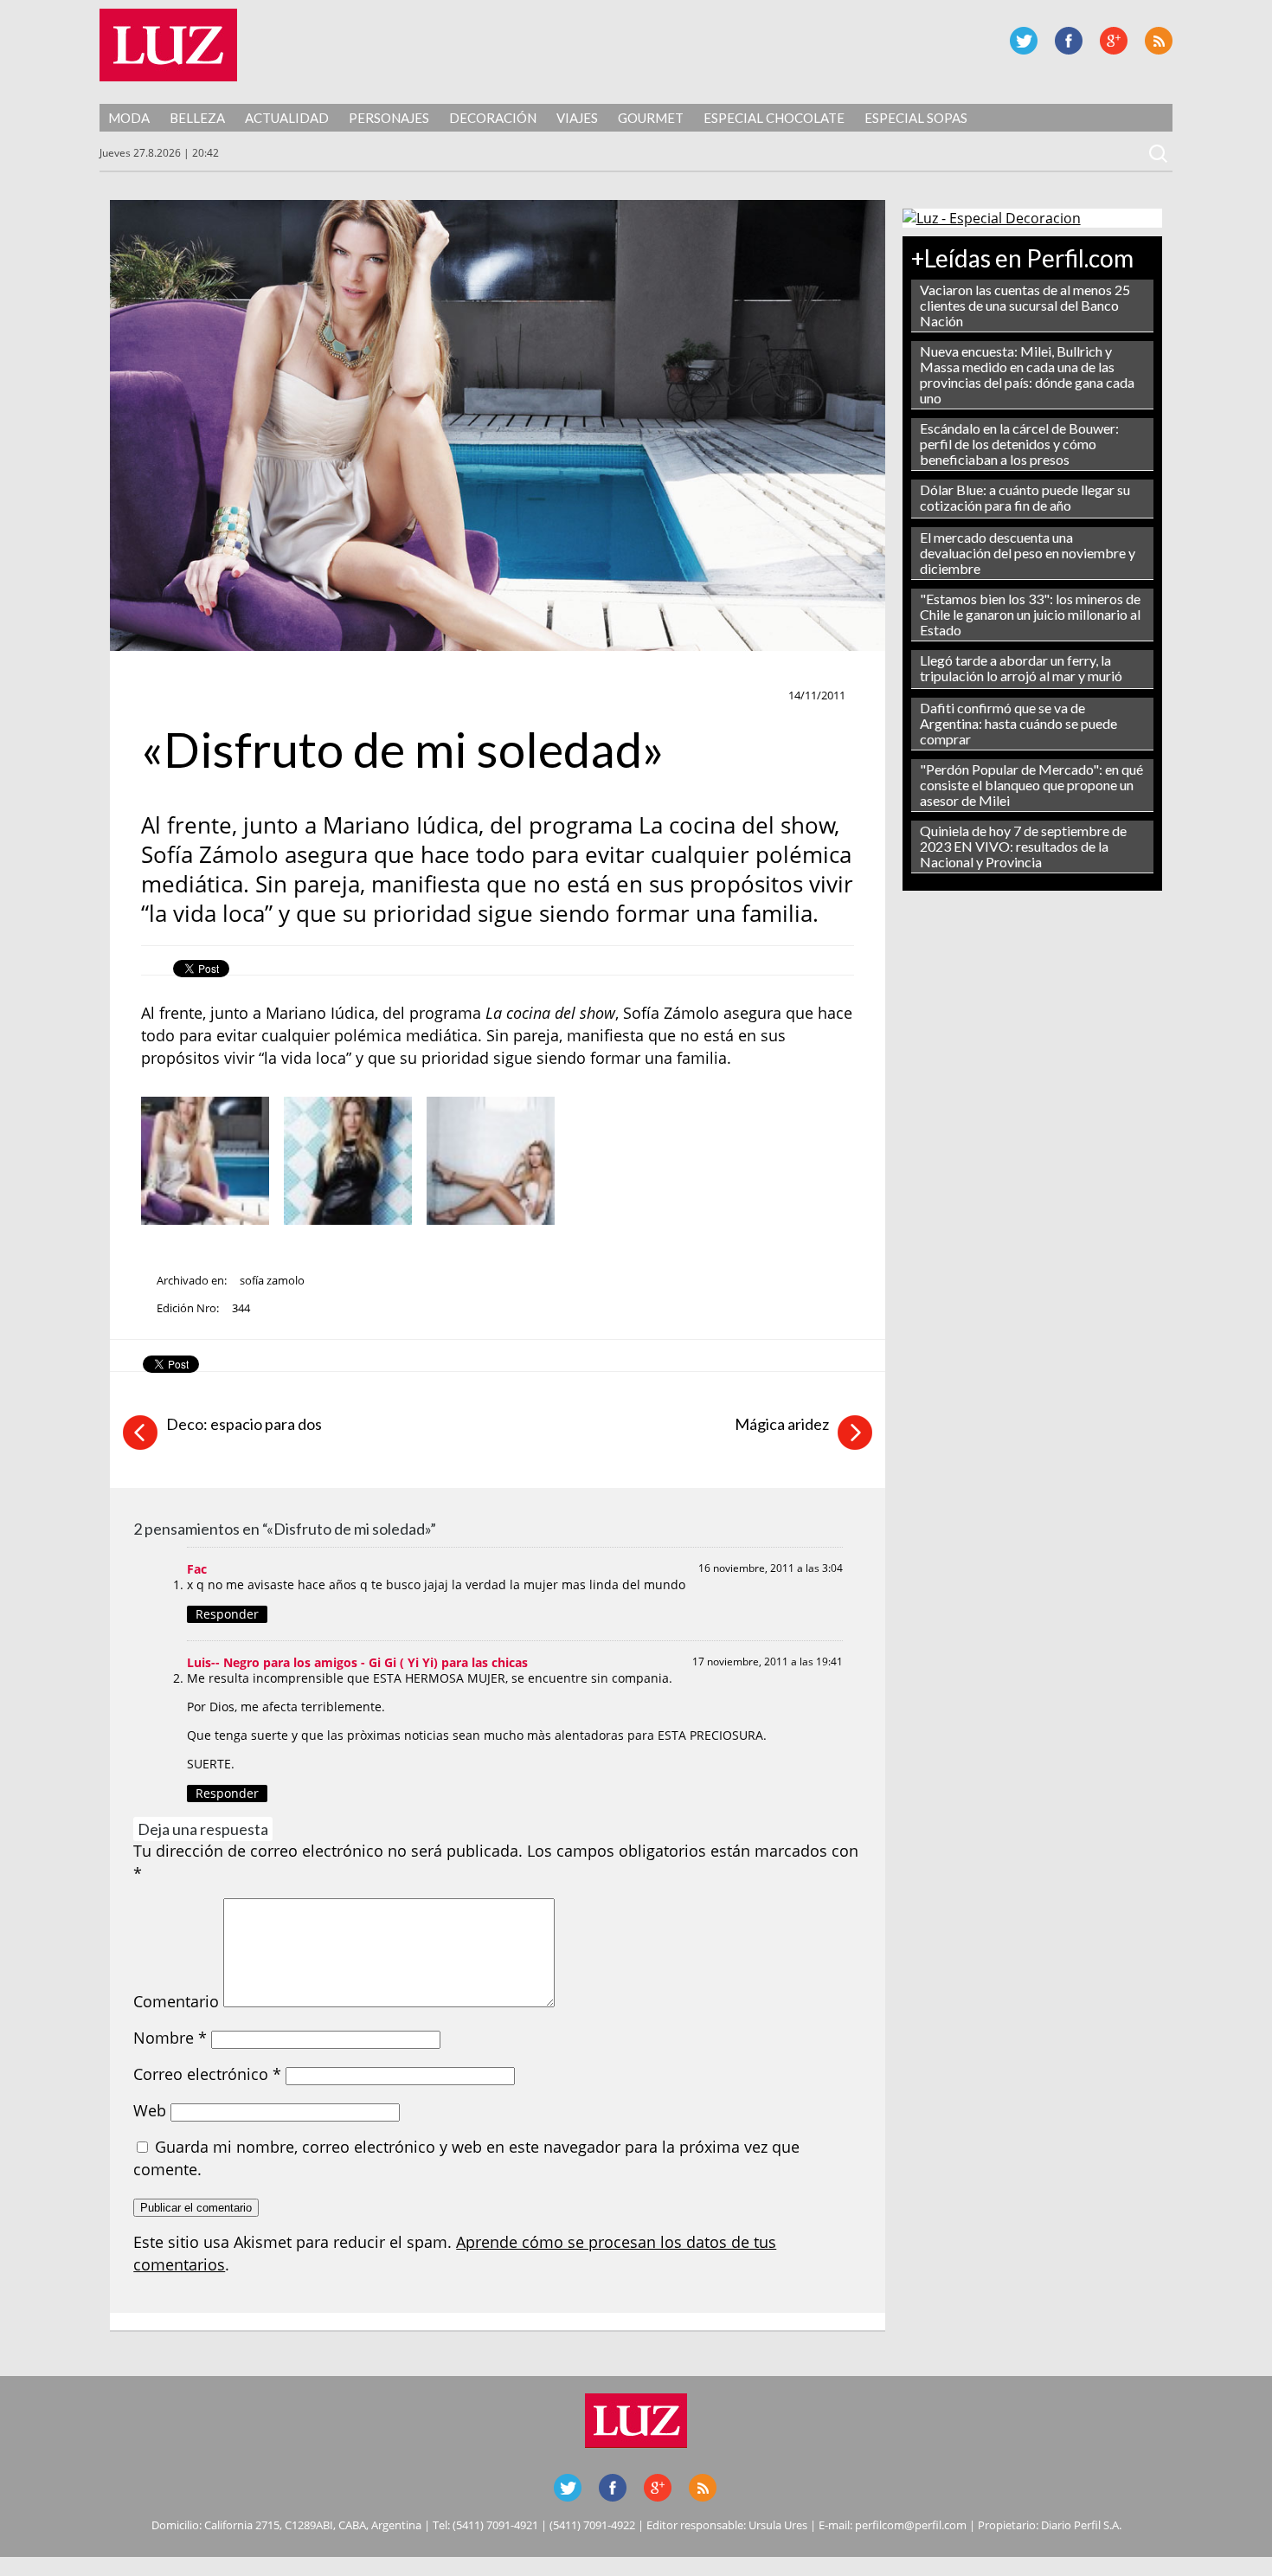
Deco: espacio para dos (244, 1424)
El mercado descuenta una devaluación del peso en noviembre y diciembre (1028, 553)
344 (241, 1308)
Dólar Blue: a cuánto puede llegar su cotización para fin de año (1025, 497)
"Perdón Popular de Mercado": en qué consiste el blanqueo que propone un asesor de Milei (1031, 785)
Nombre (170, 2038)
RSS (1159, 41)
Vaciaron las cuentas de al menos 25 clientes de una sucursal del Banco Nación (1025, 305)
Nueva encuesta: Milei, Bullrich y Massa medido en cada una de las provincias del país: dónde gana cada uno (1027, 374)
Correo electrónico (207, 2074)
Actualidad (287, 118)
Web (150, 2110)
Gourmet (651, 118)
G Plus (1114, 41)
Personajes (389, 118)
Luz (168, 45)
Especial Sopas (916, 118)
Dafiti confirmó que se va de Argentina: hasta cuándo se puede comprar (1018, 723)
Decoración (493, 118)
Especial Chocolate (774, 118)
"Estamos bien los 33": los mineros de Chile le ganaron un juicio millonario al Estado (1030, 614)
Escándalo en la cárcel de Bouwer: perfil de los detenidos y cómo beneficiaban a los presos (1019, 444)
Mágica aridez (782, 1424)
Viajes (577, 118)
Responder (227, 1614)
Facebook (1069, 41)
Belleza (197, 118)
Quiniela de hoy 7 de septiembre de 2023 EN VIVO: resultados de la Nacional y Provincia (1023, 846)
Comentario (176, 2001)
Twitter (1024, 41)
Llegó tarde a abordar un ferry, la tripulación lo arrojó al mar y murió (1021, 668)
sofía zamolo (272, 1280)
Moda (129, 118)
